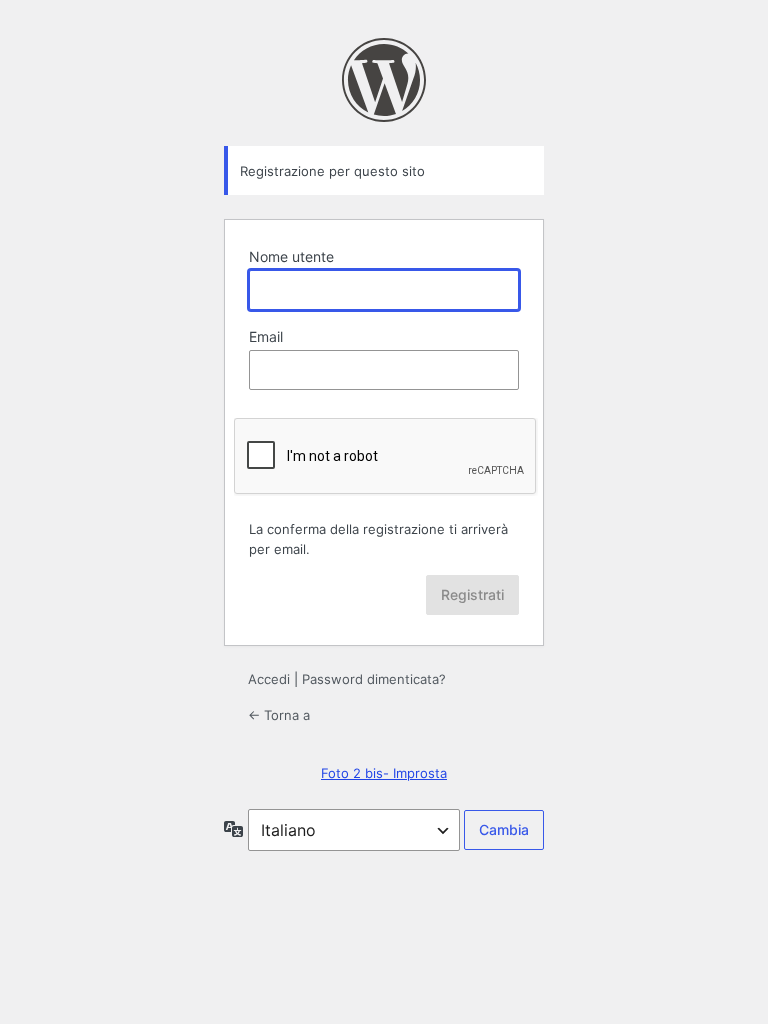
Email (266, 336)
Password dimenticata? (374, 679)
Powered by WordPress (384, 80)
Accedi (269, 679)
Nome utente (291, 256)
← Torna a (279, 715)
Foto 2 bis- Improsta (384, 773)
